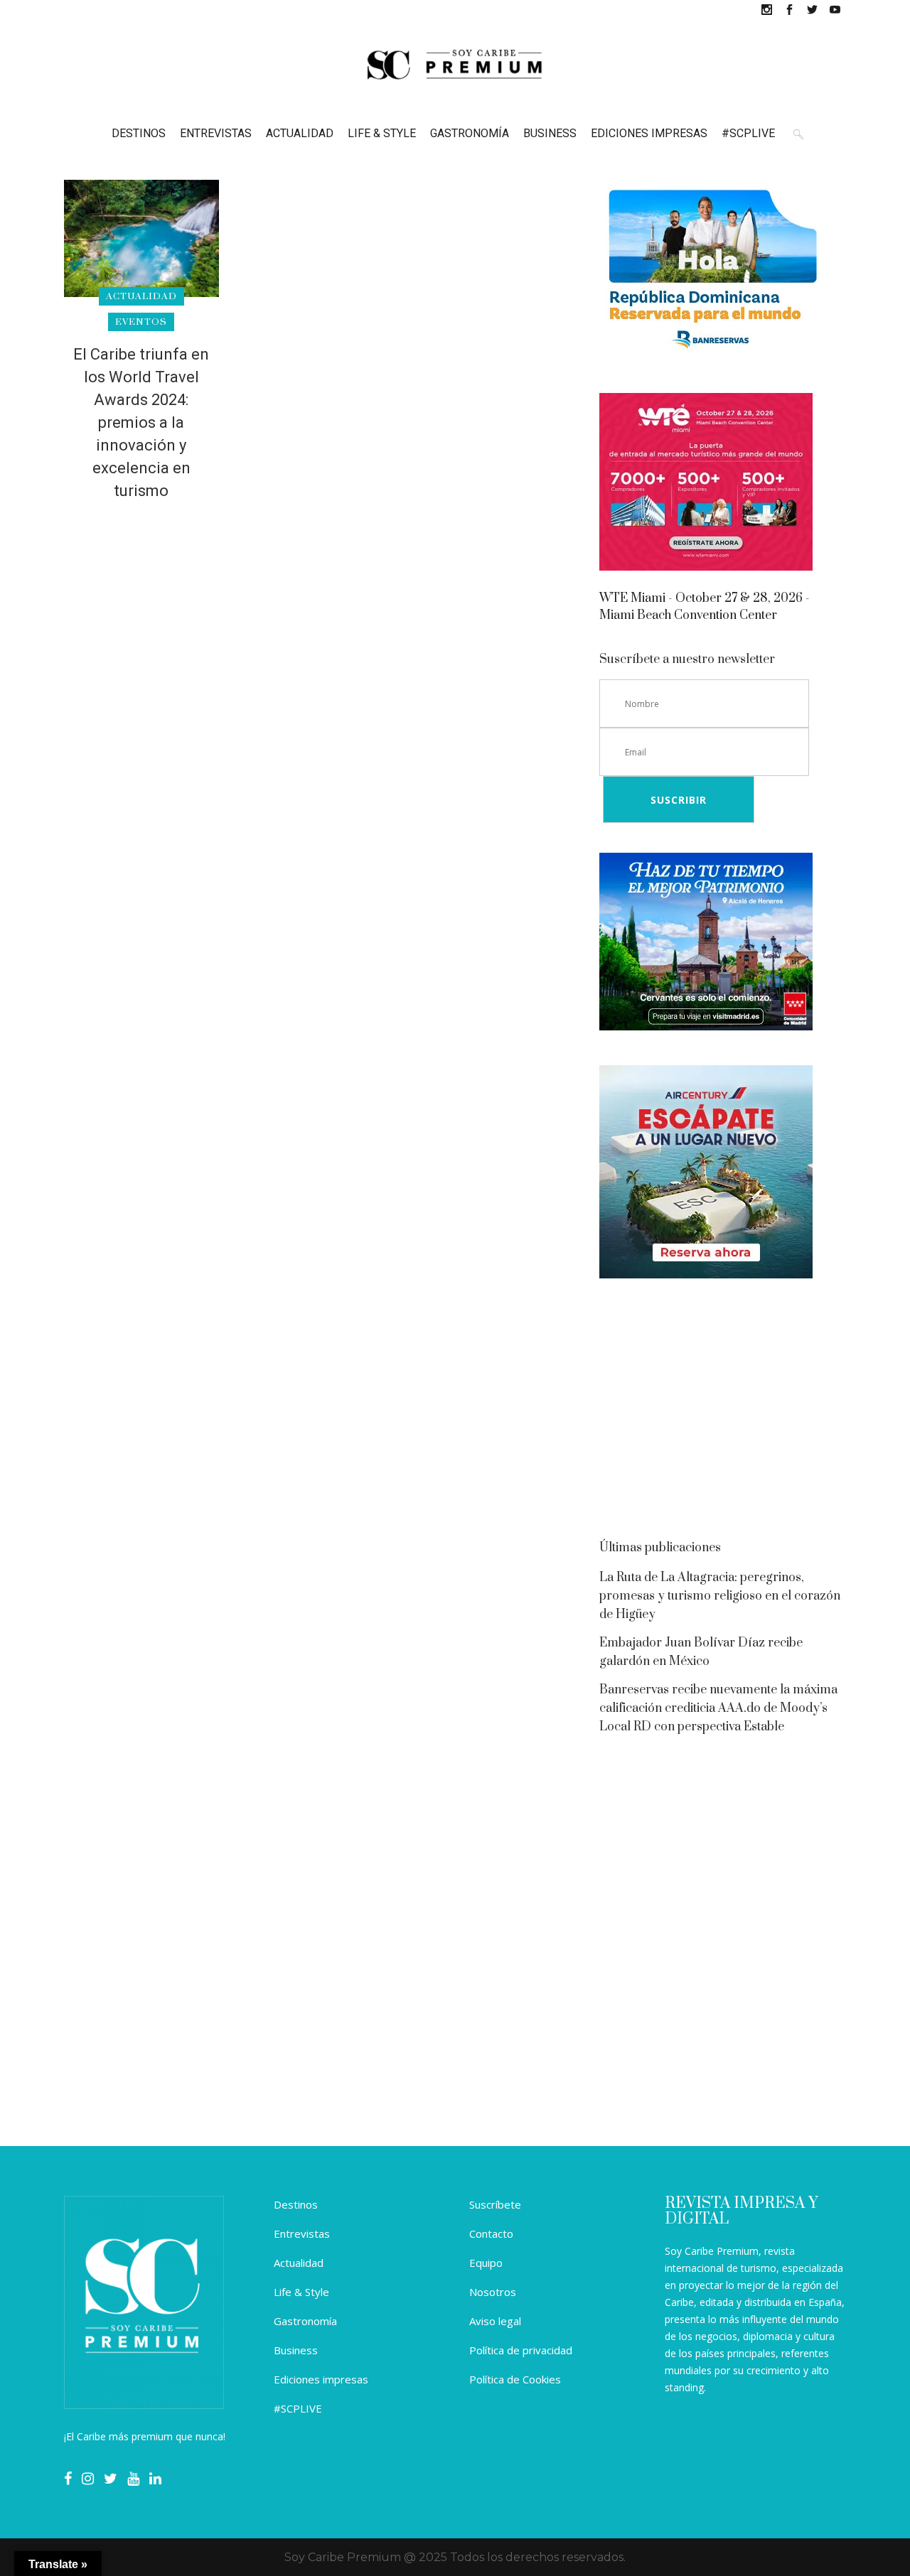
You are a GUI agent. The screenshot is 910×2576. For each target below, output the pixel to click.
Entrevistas (302, 2233)
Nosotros (493, 2292)
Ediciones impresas (321, 2379)
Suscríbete (495, 2204)
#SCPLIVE (298, 2408)
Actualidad (299, 2263)
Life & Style (301, 2292)
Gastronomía (305, 2321)
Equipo (486, 2263)
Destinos (296, 2204)
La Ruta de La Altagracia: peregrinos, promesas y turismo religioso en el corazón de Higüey (720, 1596)
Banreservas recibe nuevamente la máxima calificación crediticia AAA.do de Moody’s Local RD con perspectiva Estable (718, 1708)
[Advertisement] (723, 1413)
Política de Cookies (515, 2379)
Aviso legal (495, 2321)
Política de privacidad (521, 2350)
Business (296, 2350)
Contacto (491, 2233)
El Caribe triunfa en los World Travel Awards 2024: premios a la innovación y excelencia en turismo (141, 422)
